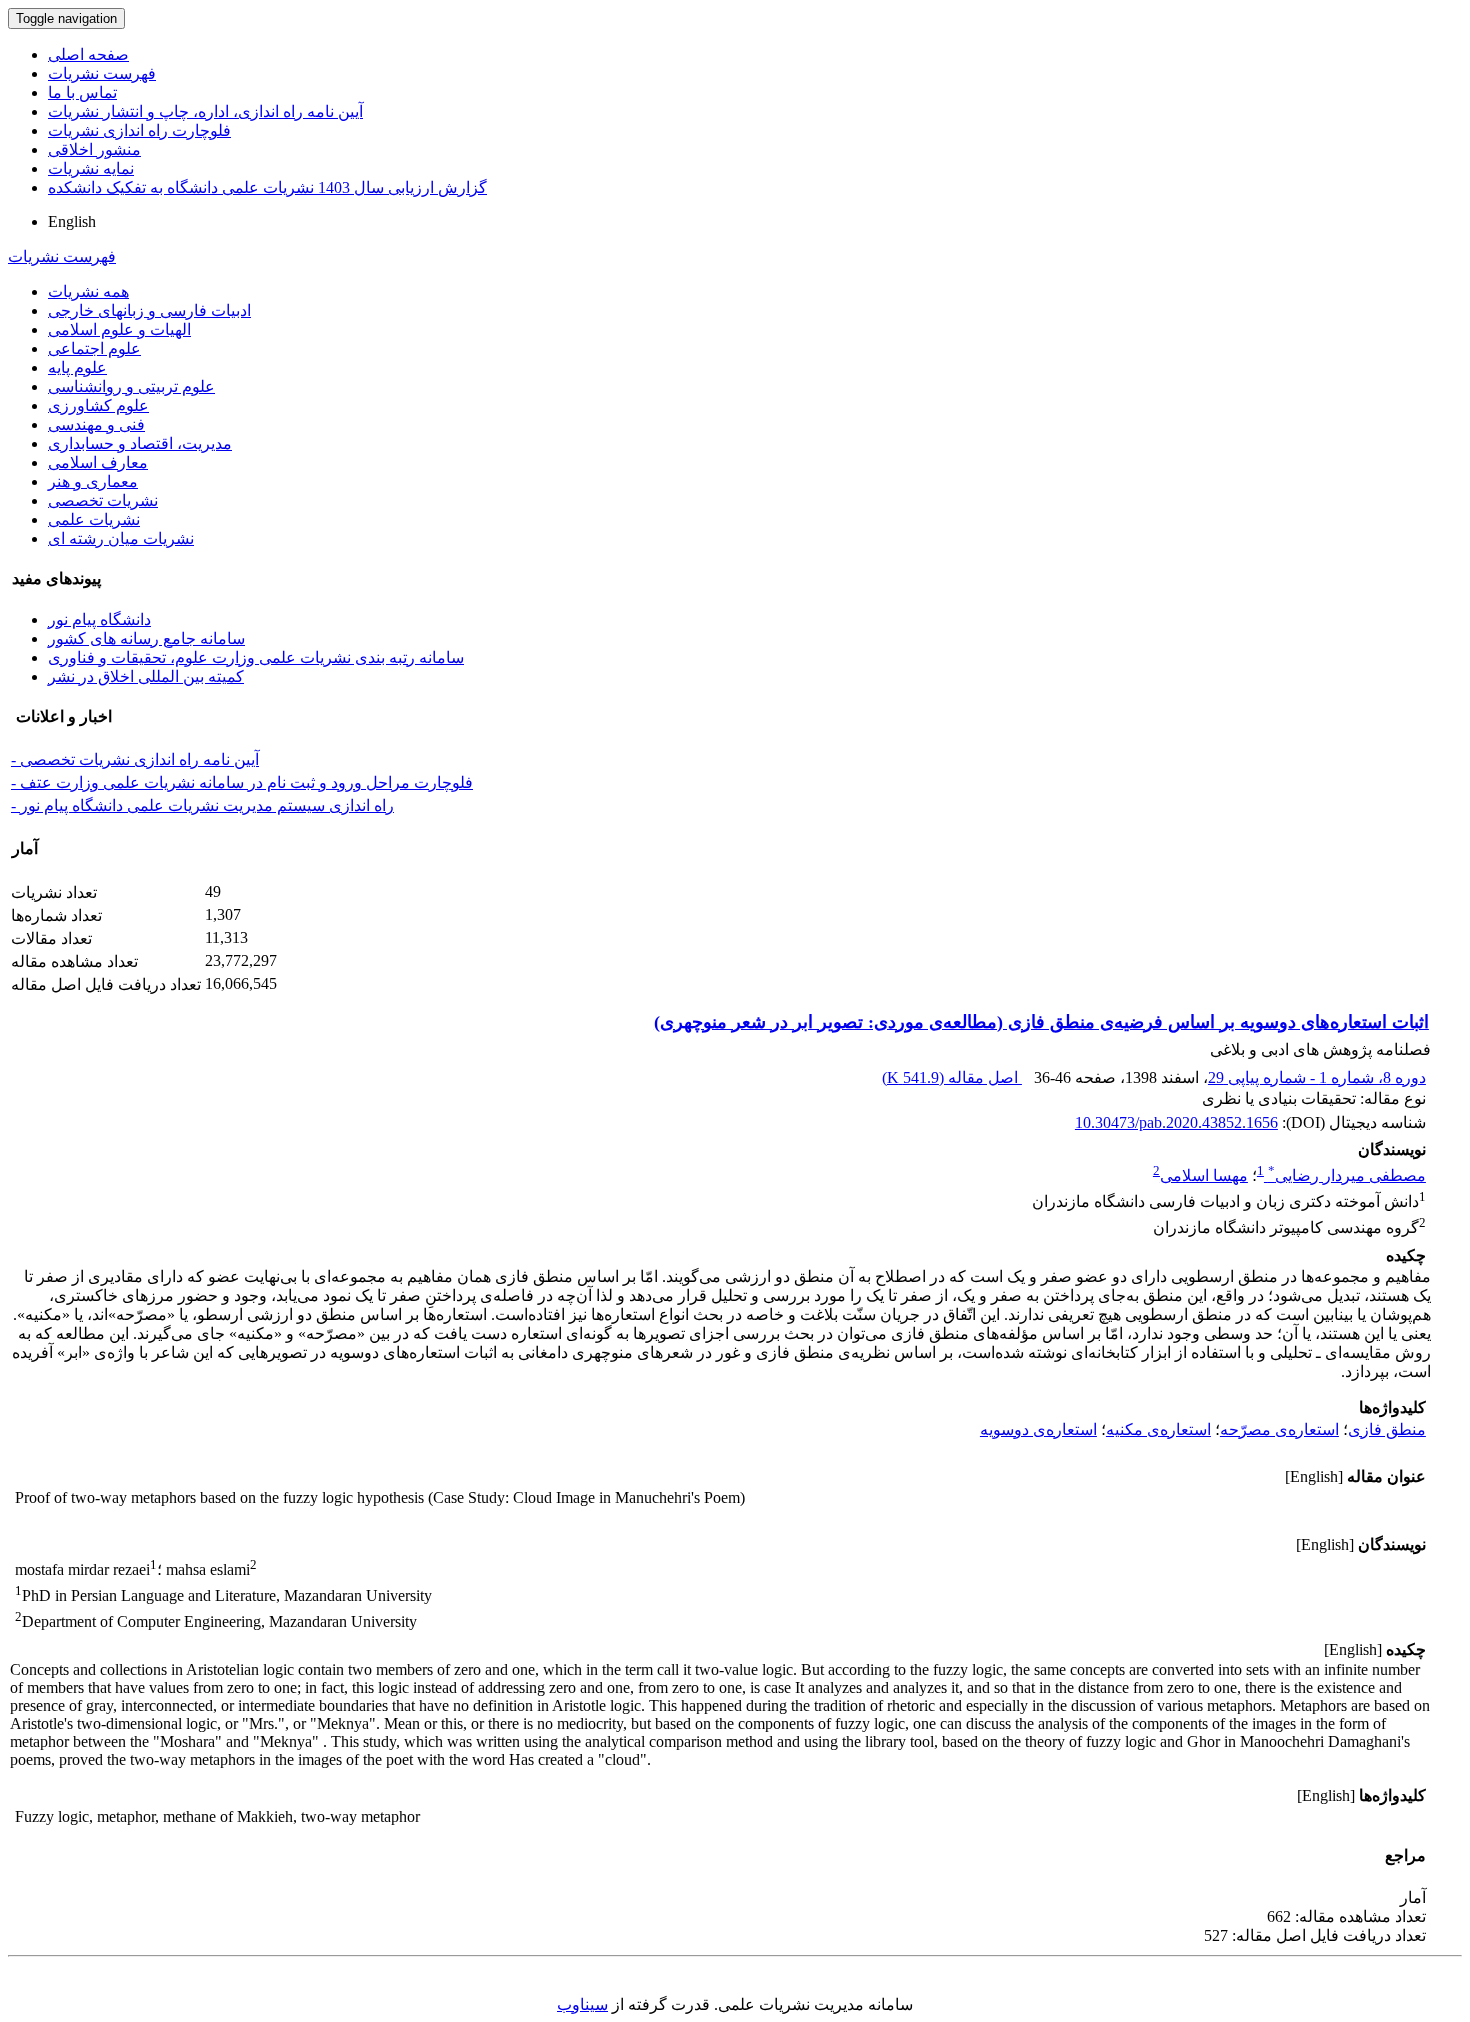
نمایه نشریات (91, 168)
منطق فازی (1387, 1429)
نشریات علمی (94, 519)
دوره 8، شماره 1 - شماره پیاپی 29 (1317, 1077)
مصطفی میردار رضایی (1347, 1175)
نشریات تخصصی (103, 500)
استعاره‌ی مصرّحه (1279, 1429)
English (72, 221)
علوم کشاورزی (98, 405)
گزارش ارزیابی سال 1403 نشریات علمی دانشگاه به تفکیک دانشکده (267, 187)
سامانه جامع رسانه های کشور (146, 638)
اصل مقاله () (952, 1077)
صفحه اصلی (88, 54)
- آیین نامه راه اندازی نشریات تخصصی (135, 759)
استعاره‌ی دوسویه (1038, 1429)
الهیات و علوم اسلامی (119, 329)
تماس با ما (82, 92)
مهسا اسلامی (1204, 1175)
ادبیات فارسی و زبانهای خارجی (149, 310)
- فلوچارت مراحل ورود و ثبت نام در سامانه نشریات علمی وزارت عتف (242, 782)
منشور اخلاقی (94, 149)
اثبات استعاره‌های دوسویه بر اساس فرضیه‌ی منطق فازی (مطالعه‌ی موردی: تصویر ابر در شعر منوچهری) (1041, 1022)
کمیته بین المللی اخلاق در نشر (146, 676)
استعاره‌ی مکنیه (1158, 1429)
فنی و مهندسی (96, 424)
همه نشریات (88, 291)
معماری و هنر (93, 481)
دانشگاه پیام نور (99, 619)
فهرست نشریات (102, 73)
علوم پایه (77, 367)
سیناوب (582, 2004)
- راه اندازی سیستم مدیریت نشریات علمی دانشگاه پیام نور (202, 805)
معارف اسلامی (98, 462)
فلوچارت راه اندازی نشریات (139, 130)
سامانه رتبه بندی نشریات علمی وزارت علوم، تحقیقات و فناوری (256, 657)
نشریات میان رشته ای (121, 538)
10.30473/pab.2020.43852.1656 (1176, 1122)
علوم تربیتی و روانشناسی (131, 386)
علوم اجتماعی (94, 348)
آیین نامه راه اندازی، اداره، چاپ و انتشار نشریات (205, 111)
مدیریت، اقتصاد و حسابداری (140, 443)
